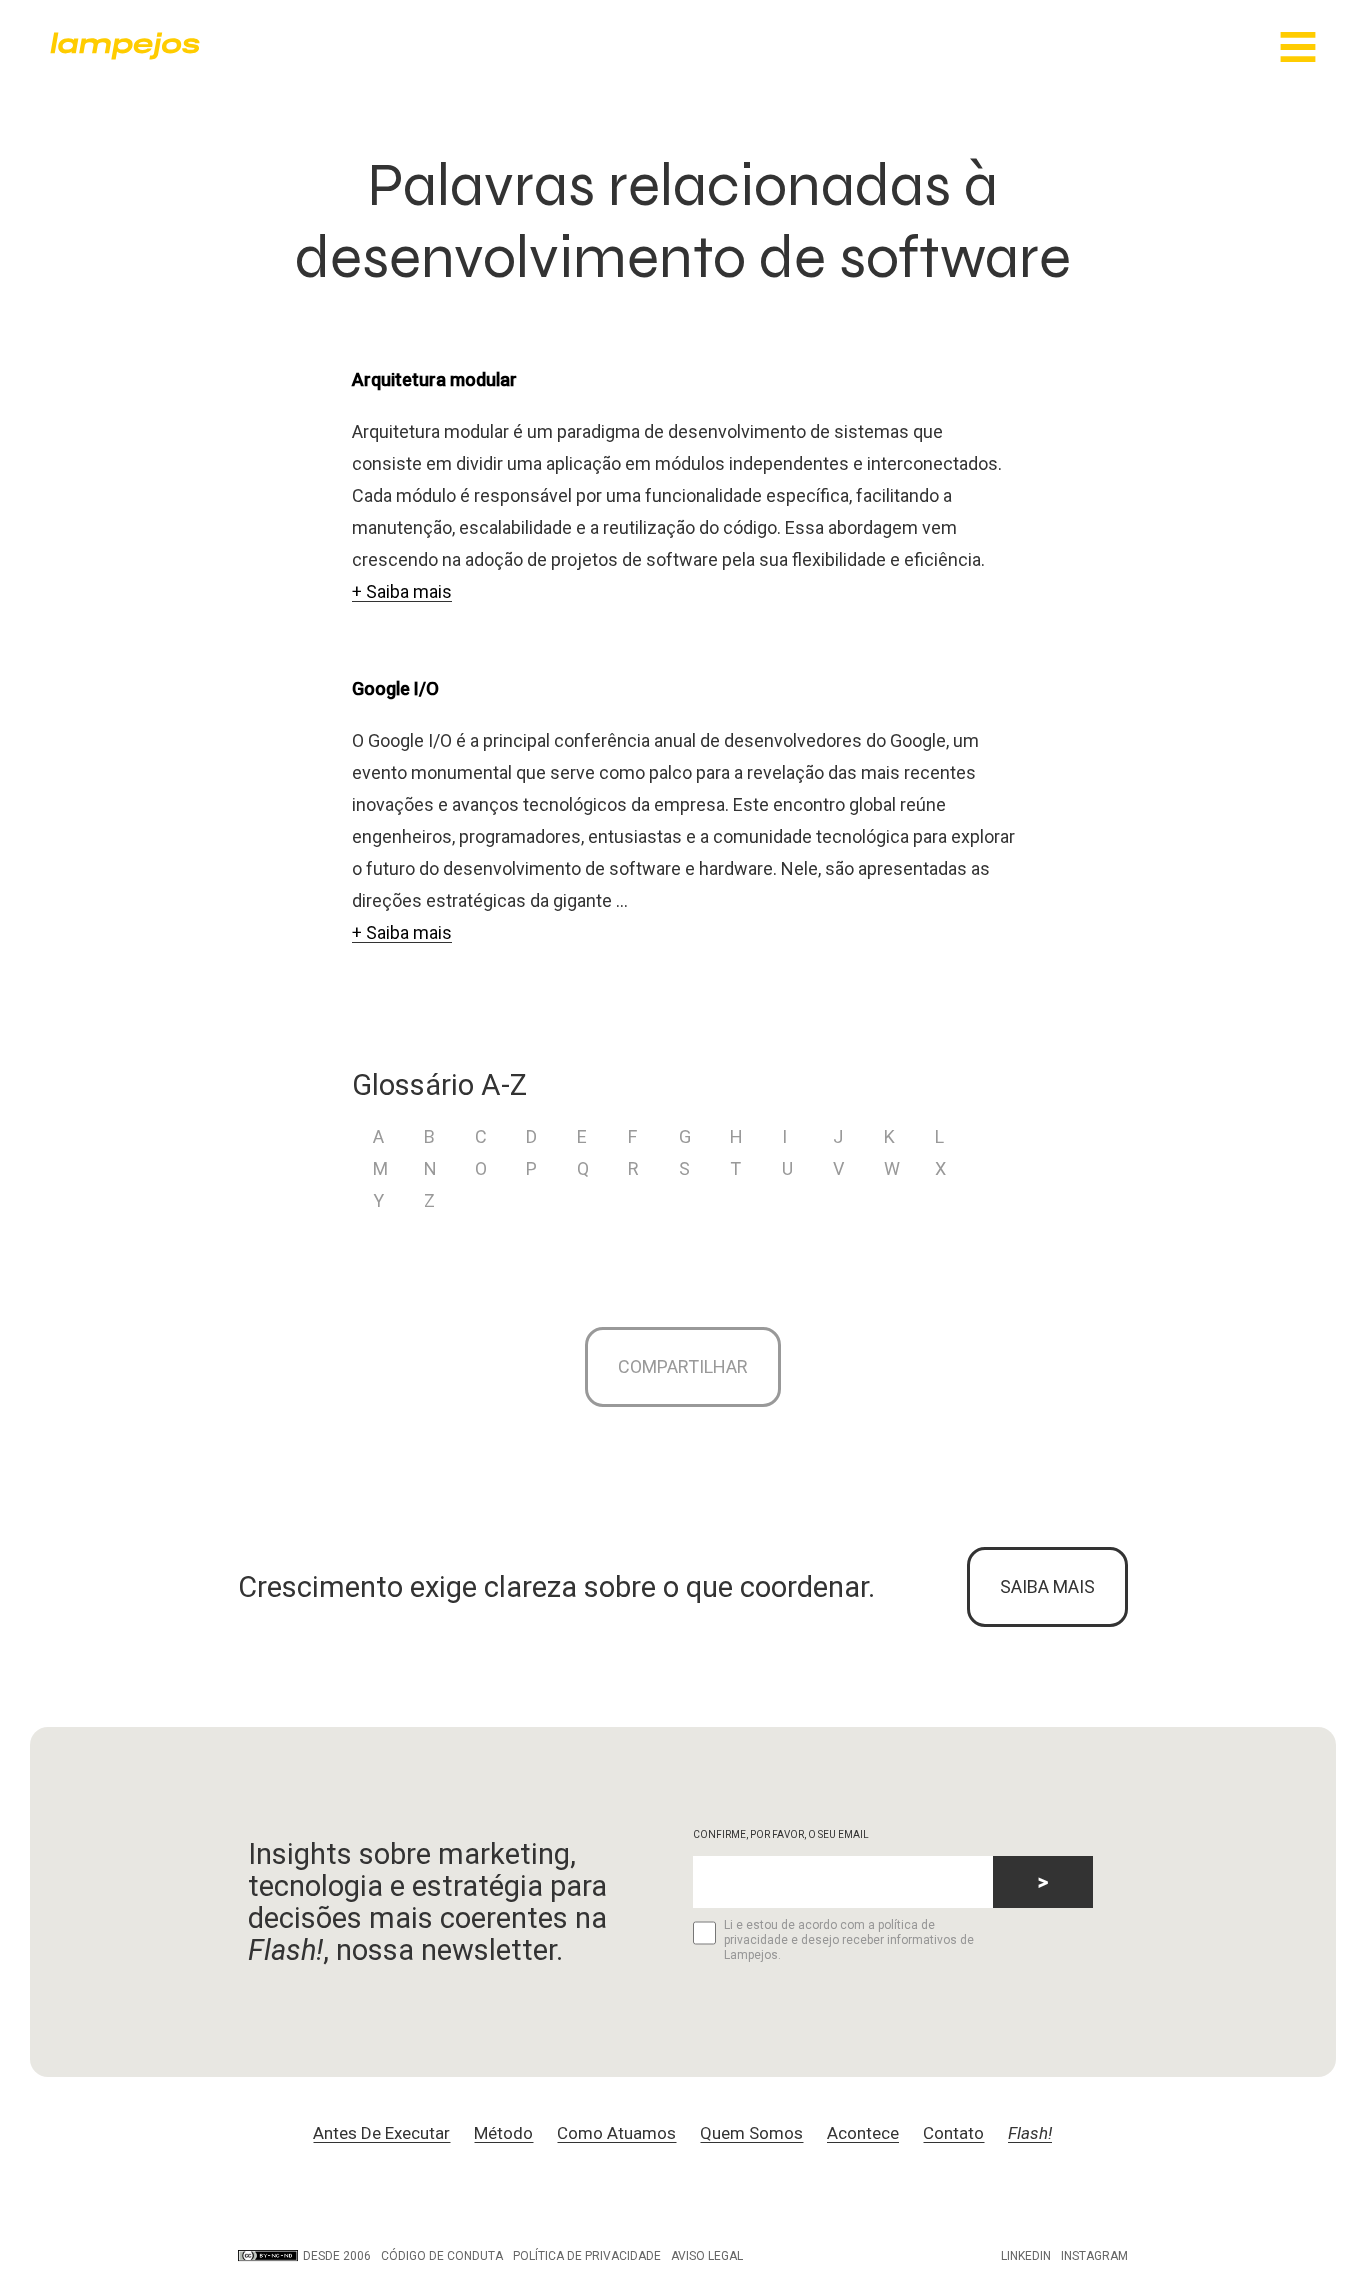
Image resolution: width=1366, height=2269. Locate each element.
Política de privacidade (587, 2256)
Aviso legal (707, 2256)
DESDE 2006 (337, 2256)
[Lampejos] (125, 54)
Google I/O (395, 688)
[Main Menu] (1298, 48)
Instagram (1094, 2256)
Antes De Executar (381, 2133)
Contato (953, 2133)
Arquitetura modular (434, 379)
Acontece (863, 2133)
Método (503, 2133)
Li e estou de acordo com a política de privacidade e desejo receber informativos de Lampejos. (849, 1940)
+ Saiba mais (402, 591)
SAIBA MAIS (1047, 1586)
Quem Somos (751, 2133)
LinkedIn (1026, 2256)
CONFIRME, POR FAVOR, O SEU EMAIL (781, 1834)
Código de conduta (442, 2256)
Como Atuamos (616, 2133)
